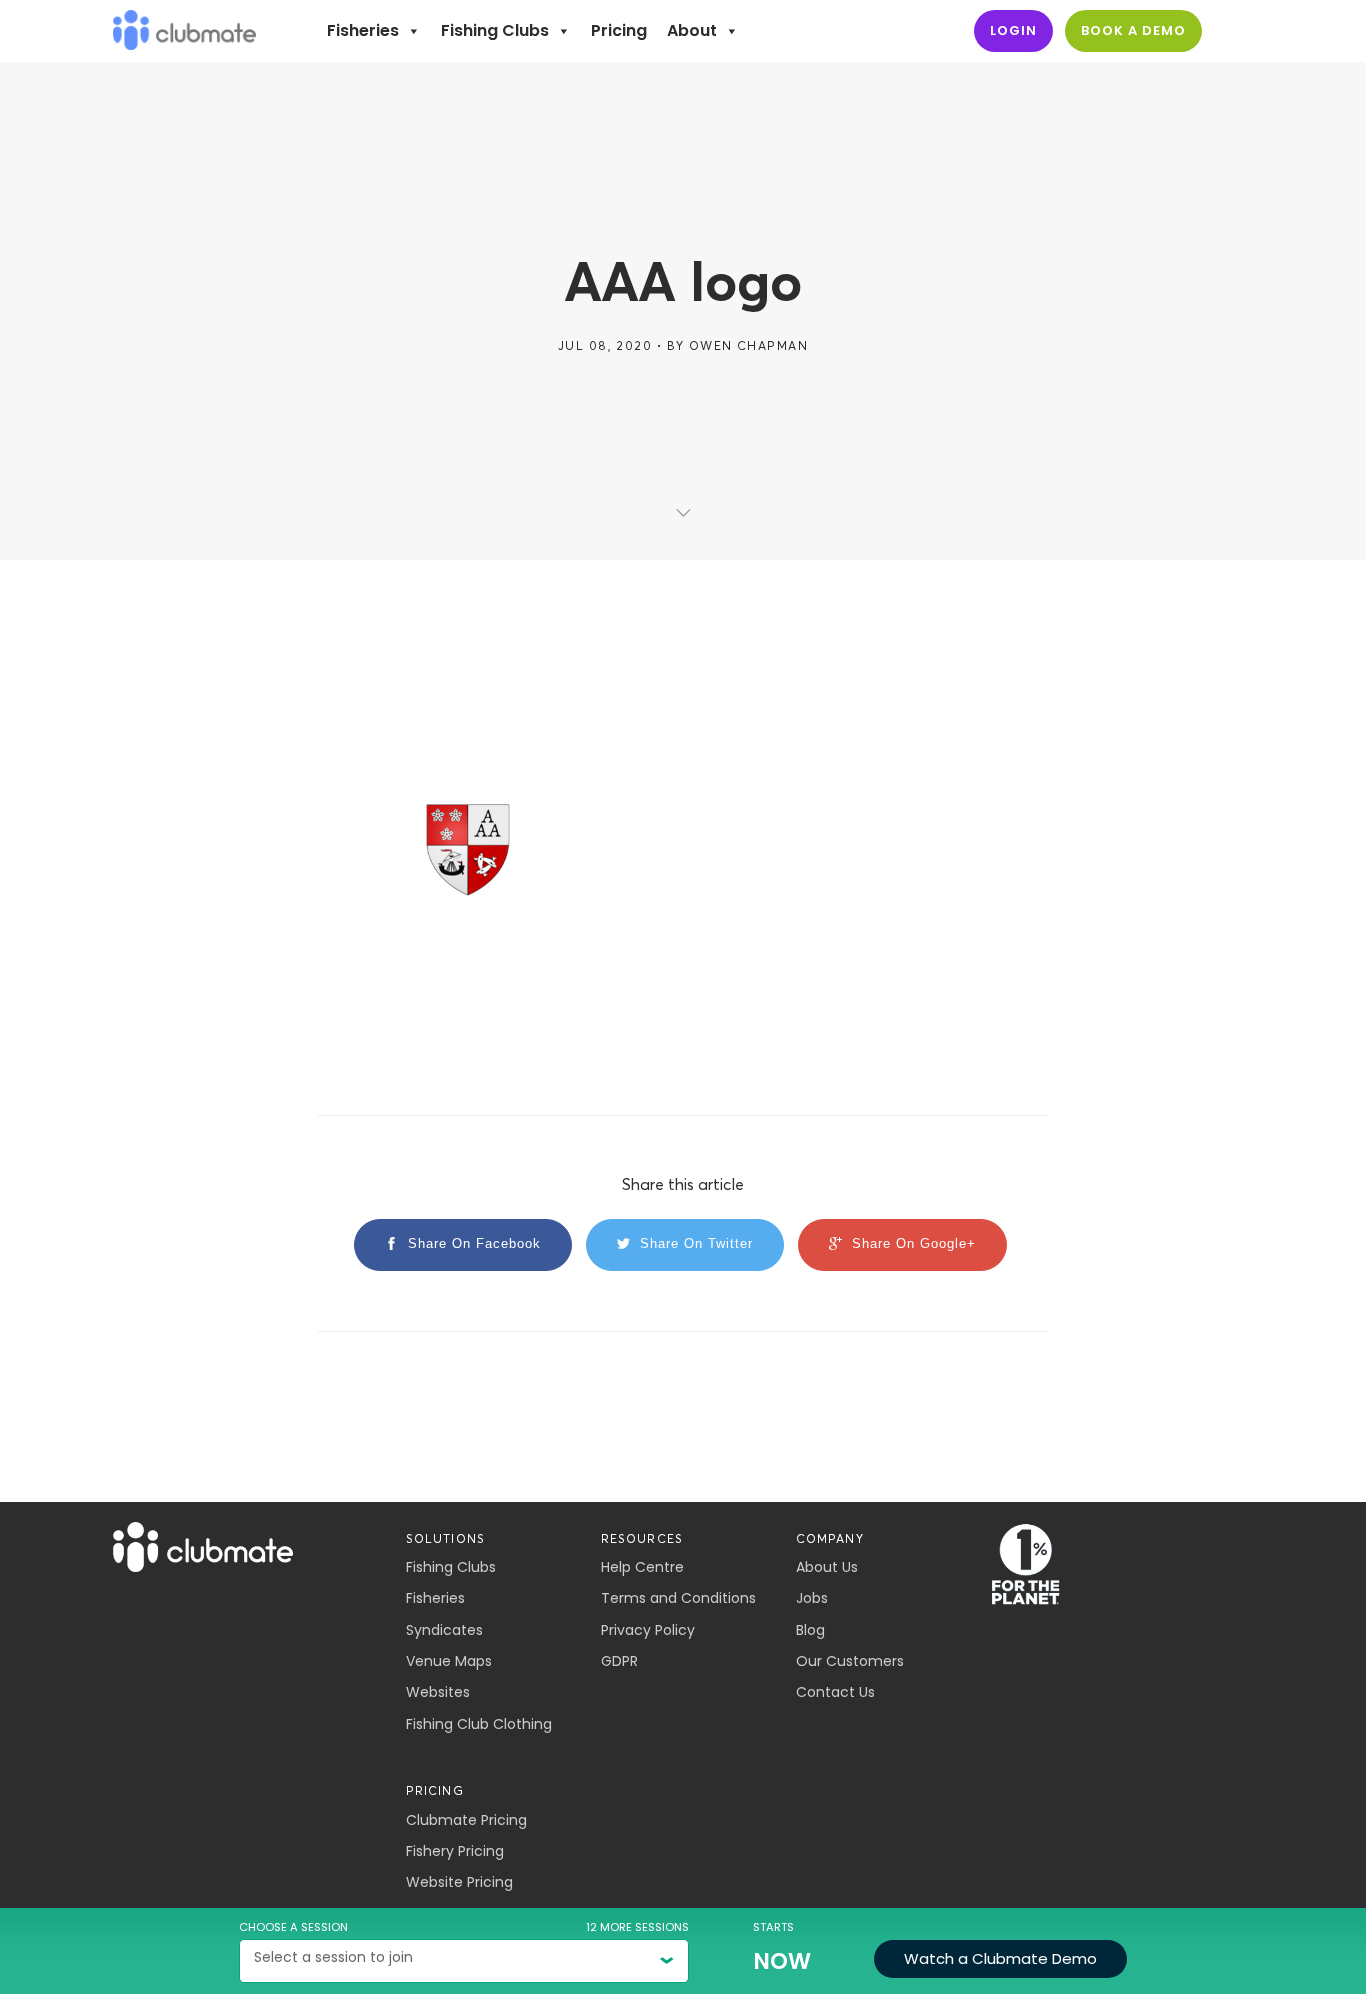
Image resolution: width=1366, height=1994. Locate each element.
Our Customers (850, 1661)
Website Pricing (459, 1882)
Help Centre (642, 1567)
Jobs (812, 1598)
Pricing (619, 30)
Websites (438, 1692)
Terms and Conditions (678, 1598)
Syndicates (444, 1630)
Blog (810, 1630)
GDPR (619, 1661)
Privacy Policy (648, 1630)
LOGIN (1013, 30)
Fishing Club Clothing (479, 1724)
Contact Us (835, 1692)
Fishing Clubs (495, 30)
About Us (827, 1567)
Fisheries (363, 30)
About (692, 30)
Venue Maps (449, 1661)
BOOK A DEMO (1133, 30)
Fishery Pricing (455, 1851)
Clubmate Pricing (466, 1820)
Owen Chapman (748, 345)
